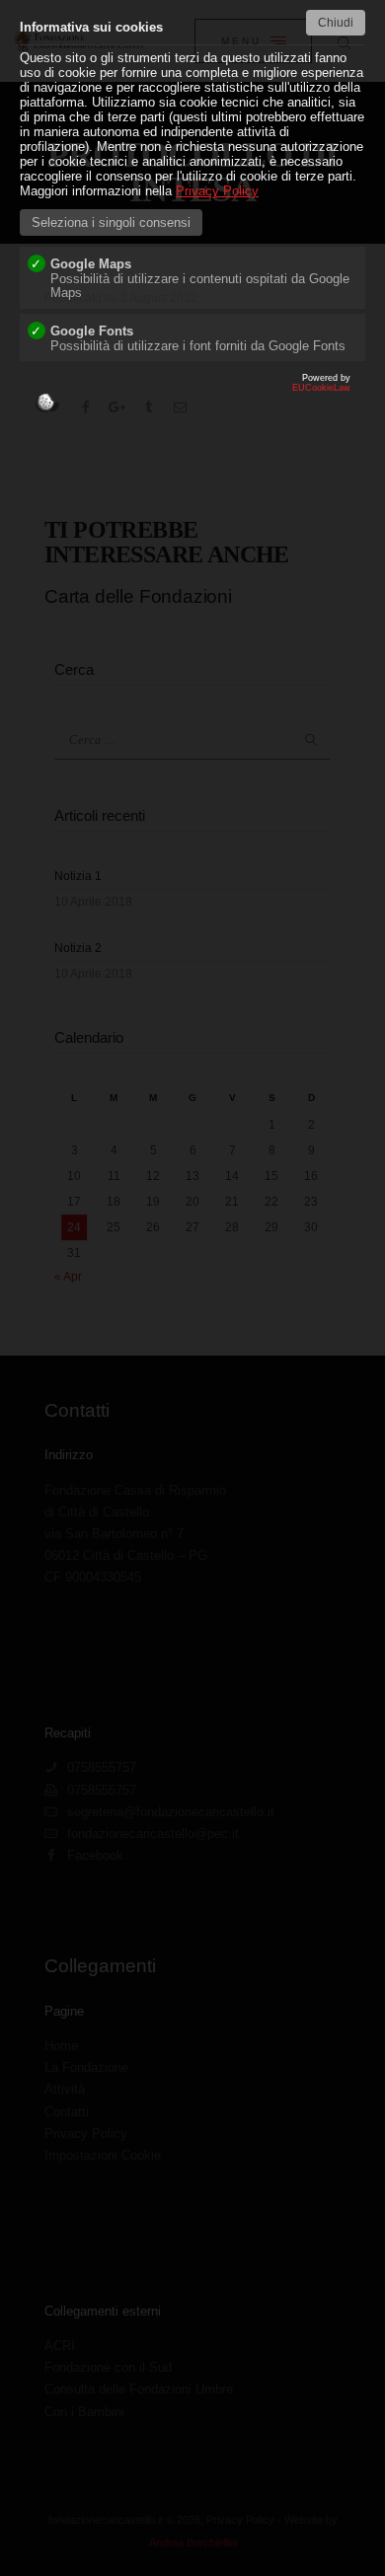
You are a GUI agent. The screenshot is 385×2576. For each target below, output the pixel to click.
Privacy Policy (217, 191)
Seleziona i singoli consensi (111, 222)
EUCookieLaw (256, 398)
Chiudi (336, 23)
